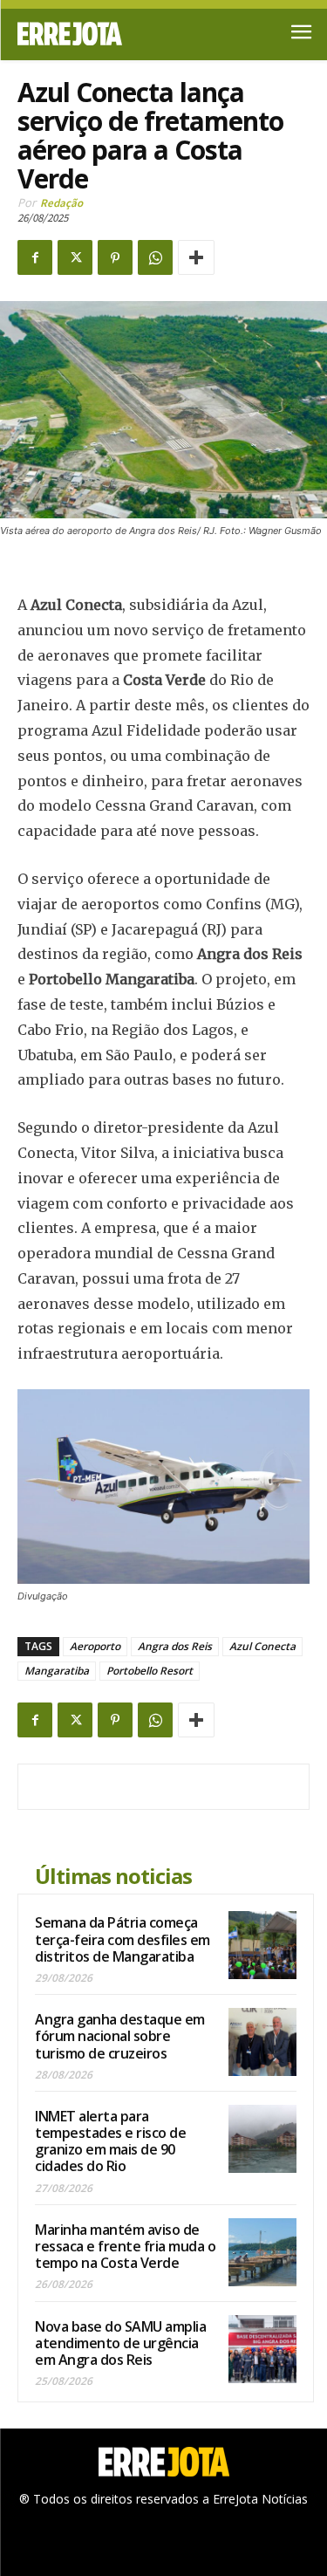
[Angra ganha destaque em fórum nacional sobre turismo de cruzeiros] (262, 2042)
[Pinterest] (115, 257)
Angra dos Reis (175, 1646)
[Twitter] (75, 257)
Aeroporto (95, 1646)
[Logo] (91, 34)
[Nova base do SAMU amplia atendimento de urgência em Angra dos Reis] (262, 2349)
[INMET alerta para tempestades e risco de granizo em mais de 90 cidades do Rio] (262, 2139)
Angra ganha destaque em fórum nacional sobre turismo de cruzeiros (120, 2036)
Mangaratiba (57, 1671)
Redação (61, 203)
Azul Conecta (262, 1646)
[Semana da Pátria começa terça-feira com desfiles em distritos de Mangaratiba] (262, 1945)
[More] (196, 257)
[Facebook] (35, 257)
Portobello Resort (150, 1671)
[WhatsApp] (155, 257)
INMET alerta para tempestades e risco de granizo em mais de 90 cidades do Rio (110, 2141)
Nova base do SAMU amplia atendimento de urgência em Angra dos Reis (120, 2343)
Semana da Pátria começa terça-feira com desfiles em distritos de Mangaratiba (123, 1939)
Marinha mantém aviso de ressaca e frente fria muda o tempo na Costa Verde (125, 2246)
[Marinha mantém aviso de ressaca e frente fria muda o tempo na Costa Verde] (262, 2252)
